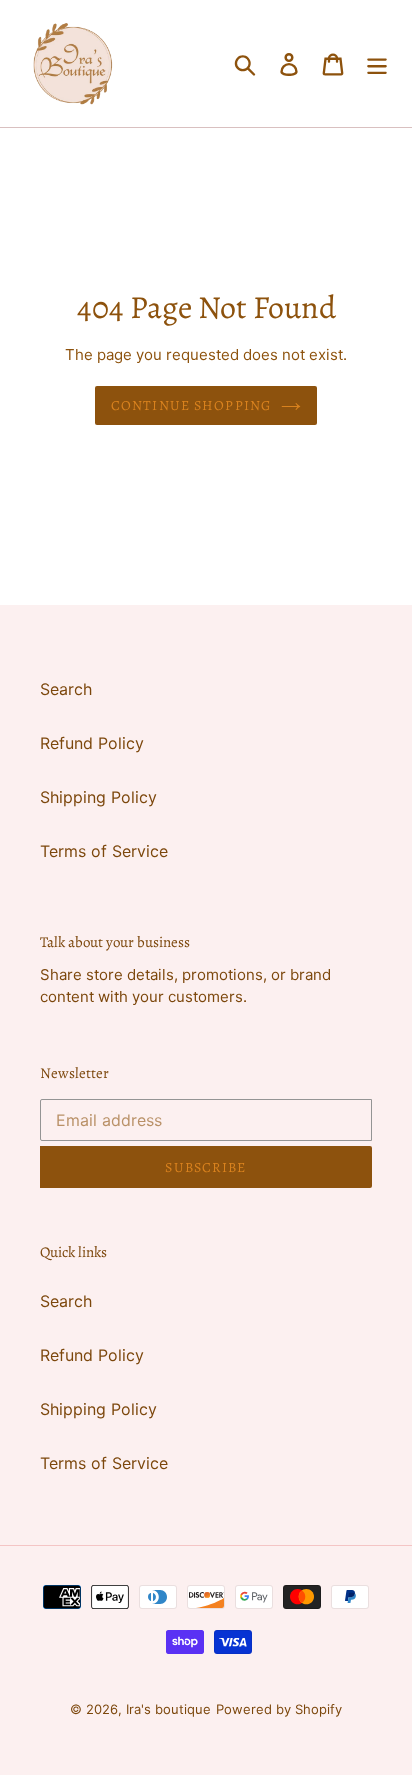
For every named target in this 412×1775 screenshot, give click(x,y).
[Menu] (377, 63)
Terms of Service (104, 851)
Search (66, 689)
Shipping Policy (98, 797)
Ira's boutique (168, 1709)
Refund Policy (92, 743)
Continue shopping (191, 405)
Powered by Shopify (279, 1709)
